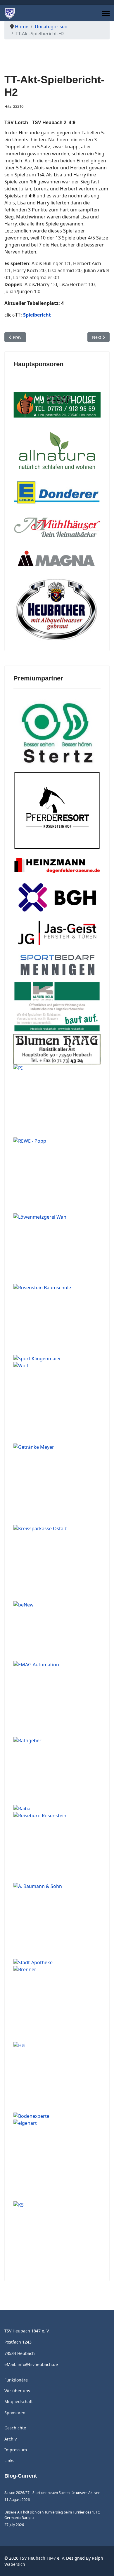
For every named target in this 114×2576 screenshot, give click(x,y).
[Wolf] (57, 1403)
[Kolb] (57, 1007)
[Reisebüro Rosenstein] (57, 1847)
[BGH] (57, 898)
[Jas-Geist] (57, 933)
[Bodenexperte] (57, 2116)
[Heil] (57, 2077)
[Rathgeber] (57, 1771)
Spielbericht (37, 315)
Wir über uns (17, 2391)
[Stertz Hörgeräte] (57, 733)
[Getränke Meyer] (57, 1484)
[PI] (57, 1101)
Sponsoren (15, 2413)
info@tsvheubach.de (38, 2364)
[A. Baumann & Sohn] (57, 1921)
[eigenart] (57, 2160)
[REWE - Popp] (57, 1176)
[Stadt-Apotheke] (57, 1962)
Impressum (16, 2450)
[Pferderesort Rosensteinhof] (57, 811)
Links (9, 2461)
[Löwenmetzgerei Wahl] (57, 1249)
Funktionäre (16, 2380)
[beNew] (57, 1631)
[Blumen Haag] (57, 1049)
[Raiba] (57, 1809)
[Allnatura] (57, 450)
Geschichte (15, 2428)
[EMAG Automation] (57, 1699)
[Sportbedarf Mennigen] (57, 964)
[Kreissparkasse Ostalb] (57, 1563)
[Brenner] (57, 2004)
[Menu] (106, 13)
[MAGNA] (57, 560)
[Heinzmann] (57, 866)
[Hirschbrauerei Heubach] (57, 610)
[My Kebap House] (57, 405)
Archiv (11, 2439)
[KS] (57, 2237)
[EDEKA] (57, 494)
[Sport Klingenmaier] (57, 1359)
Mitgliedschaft (19, 2402)
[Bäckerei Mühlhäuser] (57, 528)
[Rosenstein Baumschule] (57, 1319)
